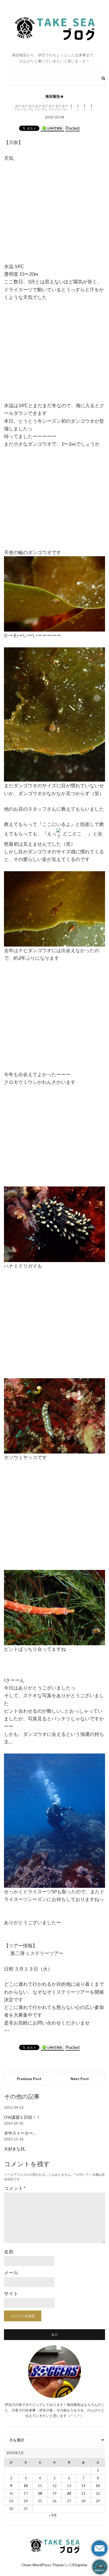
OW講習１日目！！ (22, 2117)
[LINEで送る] (52, 128)
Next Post (80, 2079)
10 (26, 2486)
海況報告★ (54, 96)
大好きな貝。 (16, 2149)
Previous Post (29, 2079)
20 (69, 2493)
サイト (11, 2293)
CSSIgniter (78, 2565)
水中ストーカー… (20, 2133)
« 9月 (53, 2515)
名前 (9, 2252)
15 (98, 2486)
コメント (15, 2188)
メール (11, 2272)
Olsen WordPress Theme (43, 2565)
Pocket (73, 128)
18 (40, 2493)
